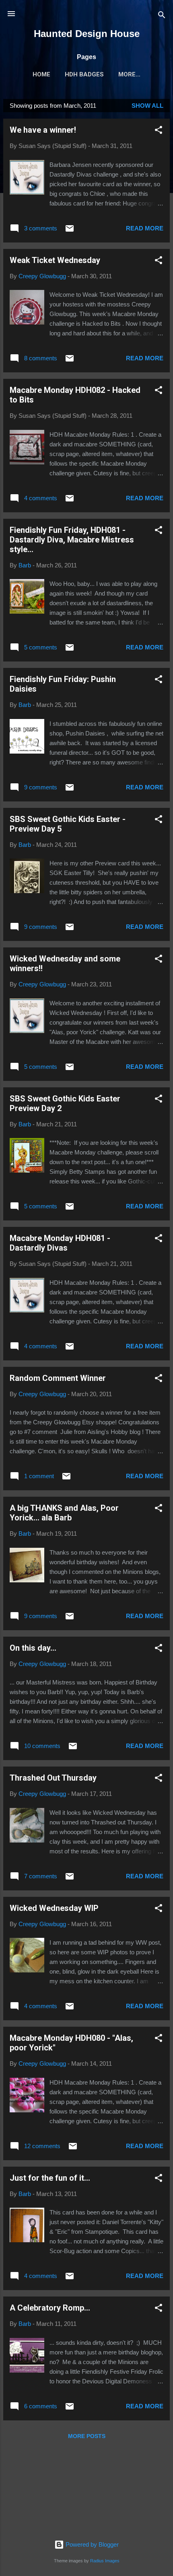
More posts (87, 2436)
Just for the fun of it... (50, 2178)
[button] (159, 131)
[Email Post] (70, 231)
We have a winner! (43, 130)
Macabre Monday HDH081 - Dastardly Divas (60, 1243)
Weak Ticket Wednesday (55, 260)
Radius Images (105, 2561)
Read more (145, 228)
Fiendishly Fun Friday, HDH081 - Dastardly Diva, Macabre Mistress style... (72, 540)
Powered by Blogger (91, 2544)
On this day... (33, 1648)
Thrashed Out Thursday (53, 1778)
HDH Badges (84, 74)
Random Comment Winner (58, 1378)
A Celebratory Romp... (50, 2308)
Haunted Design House (87, 34)
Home (41, 74)
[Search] (162, 16)
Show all (147, 106)
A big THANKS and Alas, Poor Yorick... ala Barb (64, 1513)
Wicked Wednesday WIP (54, 1908)
